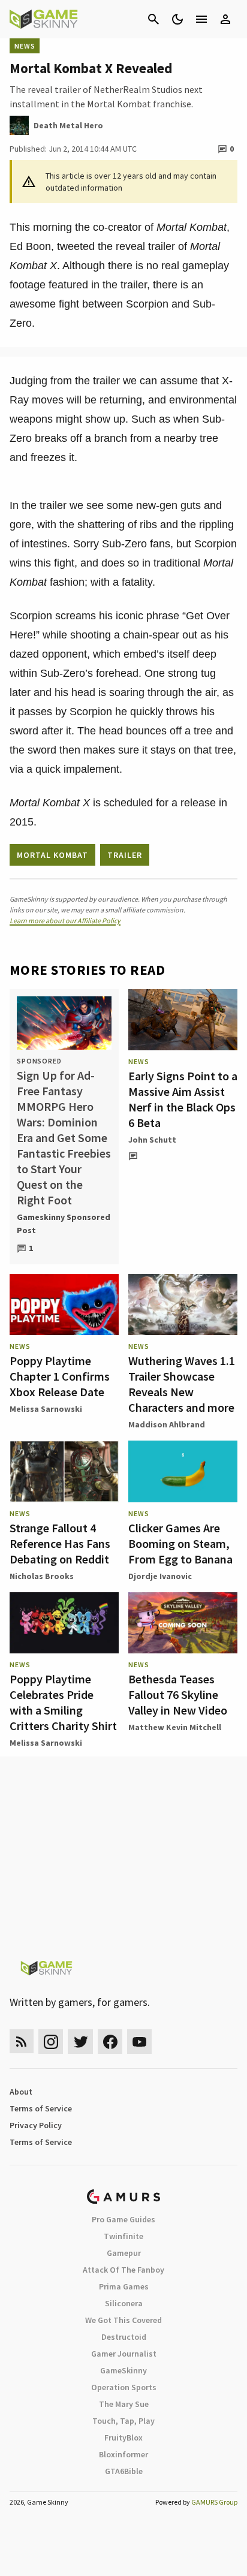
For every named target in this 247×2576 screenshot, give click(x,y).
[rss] (22, 2042)
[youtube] (140, 2042)
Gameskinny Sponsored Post (64, 1224)
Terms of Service (41, 2108)
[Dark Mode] (177, 19)
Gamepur (124, 2253)
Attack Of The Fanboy (123, 2270)
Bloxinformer (123, 2454)
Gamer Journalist (124, 2354)
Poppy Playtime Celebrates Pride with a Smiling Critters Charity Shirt (63, 1702)
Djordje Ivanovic (160, 1576)
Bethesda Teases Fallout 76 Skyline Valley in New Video (178, 1694)
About (21, 2092)
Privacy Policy (36, 2125)
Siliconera (124, 2303)
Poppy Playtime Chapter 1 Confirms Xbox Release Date (60, 1376)
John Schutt (152, 1140)
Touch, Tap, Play (123, 2421)
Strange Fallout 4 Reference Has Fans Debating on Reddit (60, 1543)
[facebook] (110, 2042)
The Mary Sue (124, 2404)
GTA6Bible (124, 2471)
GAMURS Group (214, 2502)
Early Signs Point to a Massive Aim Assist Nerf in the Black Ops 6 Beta (183, 1099)
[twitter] (80, 2042)
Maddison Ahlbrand (167, 1424)
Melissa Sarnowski (46, 1409)
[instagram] (51, 2042)
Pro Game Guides (123, 2219)
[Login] (225, 19)
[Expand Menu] (201, 19)
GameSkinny (123, 2370)
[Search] (153, 19)
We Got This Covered (123, 2320)
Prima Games (124, 2286)
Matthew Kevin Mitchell (175, 1727)
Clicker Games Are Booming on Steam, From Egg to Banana (180, 1543)
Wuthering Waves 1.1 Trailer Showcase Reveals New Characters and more (182, 1384)
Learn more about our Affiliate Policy (65, 921)
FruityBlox (123, 2438)
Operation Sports (124, 2387)
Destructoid (124, 2337)
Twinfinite (123, 2236)
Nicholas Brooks (42, 1576)
